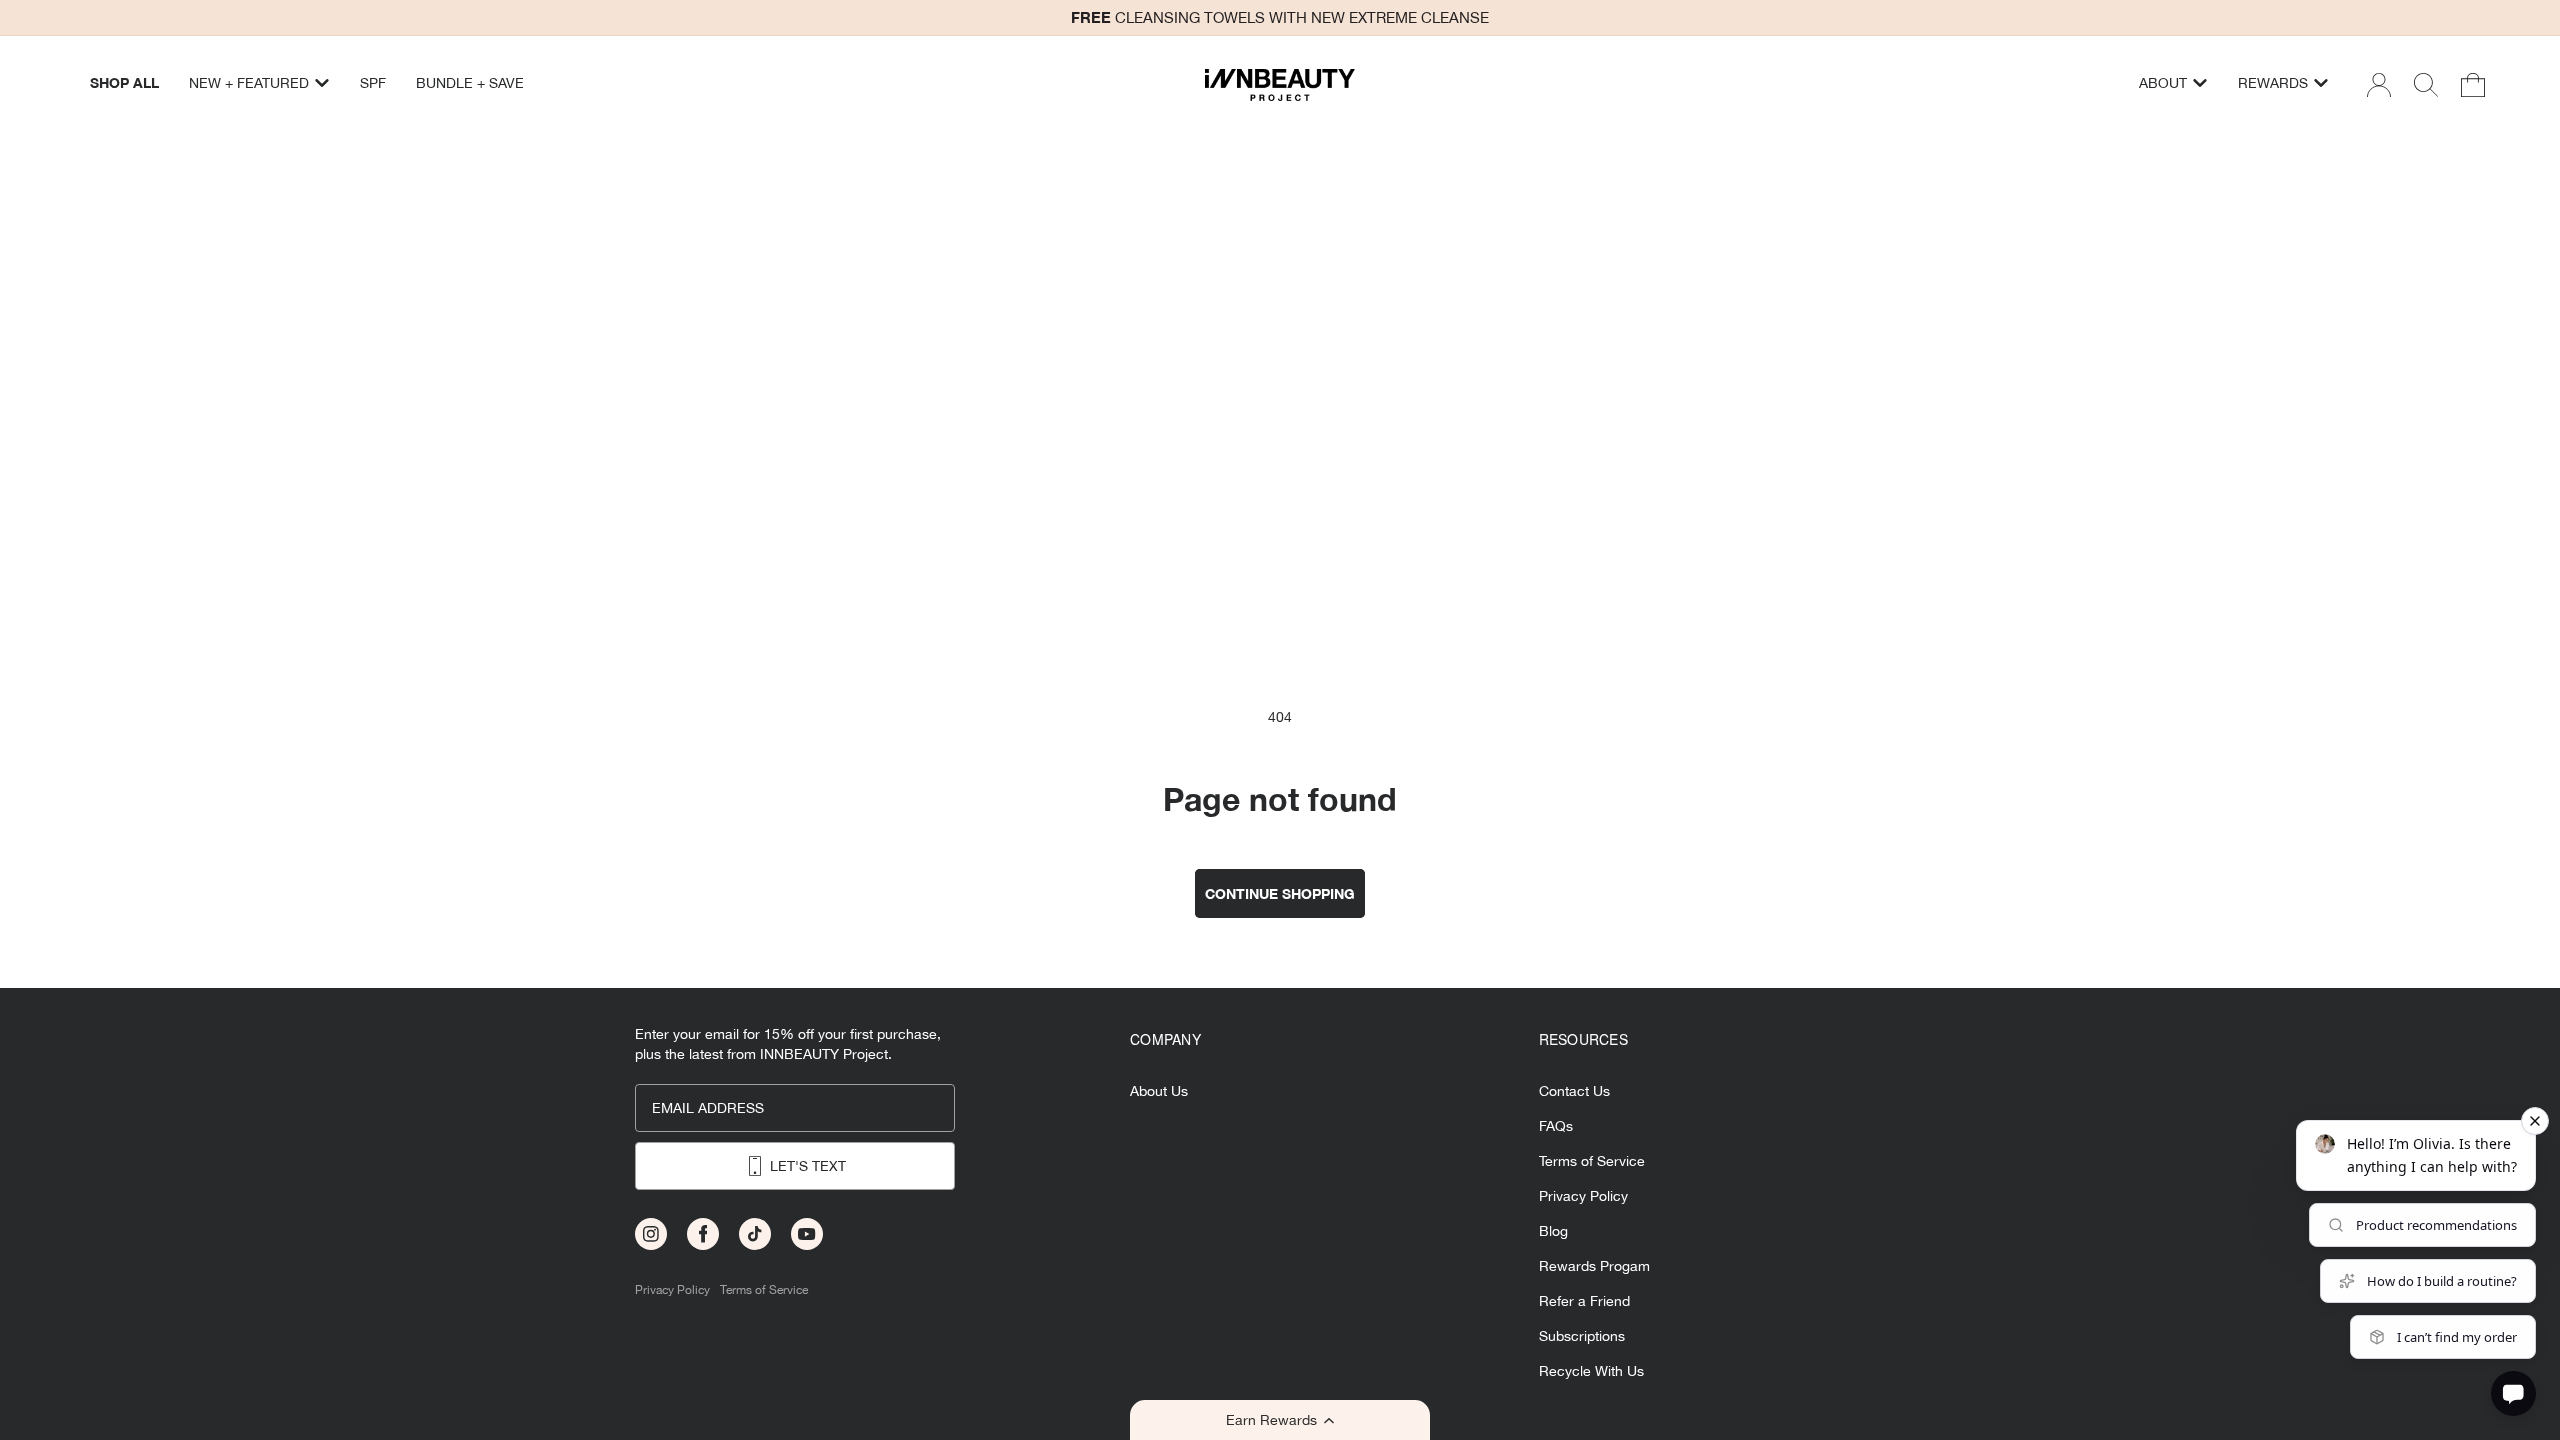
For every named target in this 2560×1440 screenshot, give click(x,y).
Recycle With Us (1591, 1371)
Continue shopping (1280, 893)
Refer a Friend (1584, 1301)
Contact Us (1574, 1091)
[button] (1280, 1420)
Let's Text (808, 1166)
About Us (1159, 1091)
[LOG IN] (2379, 85)
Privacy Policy (672, 1290)
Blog (1553, 1231)
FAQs (1556, 1126)
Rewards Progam (1594, 1266)
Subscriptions (1582, 1336)
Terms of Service (764, 1290)
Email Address (708, 1108)
